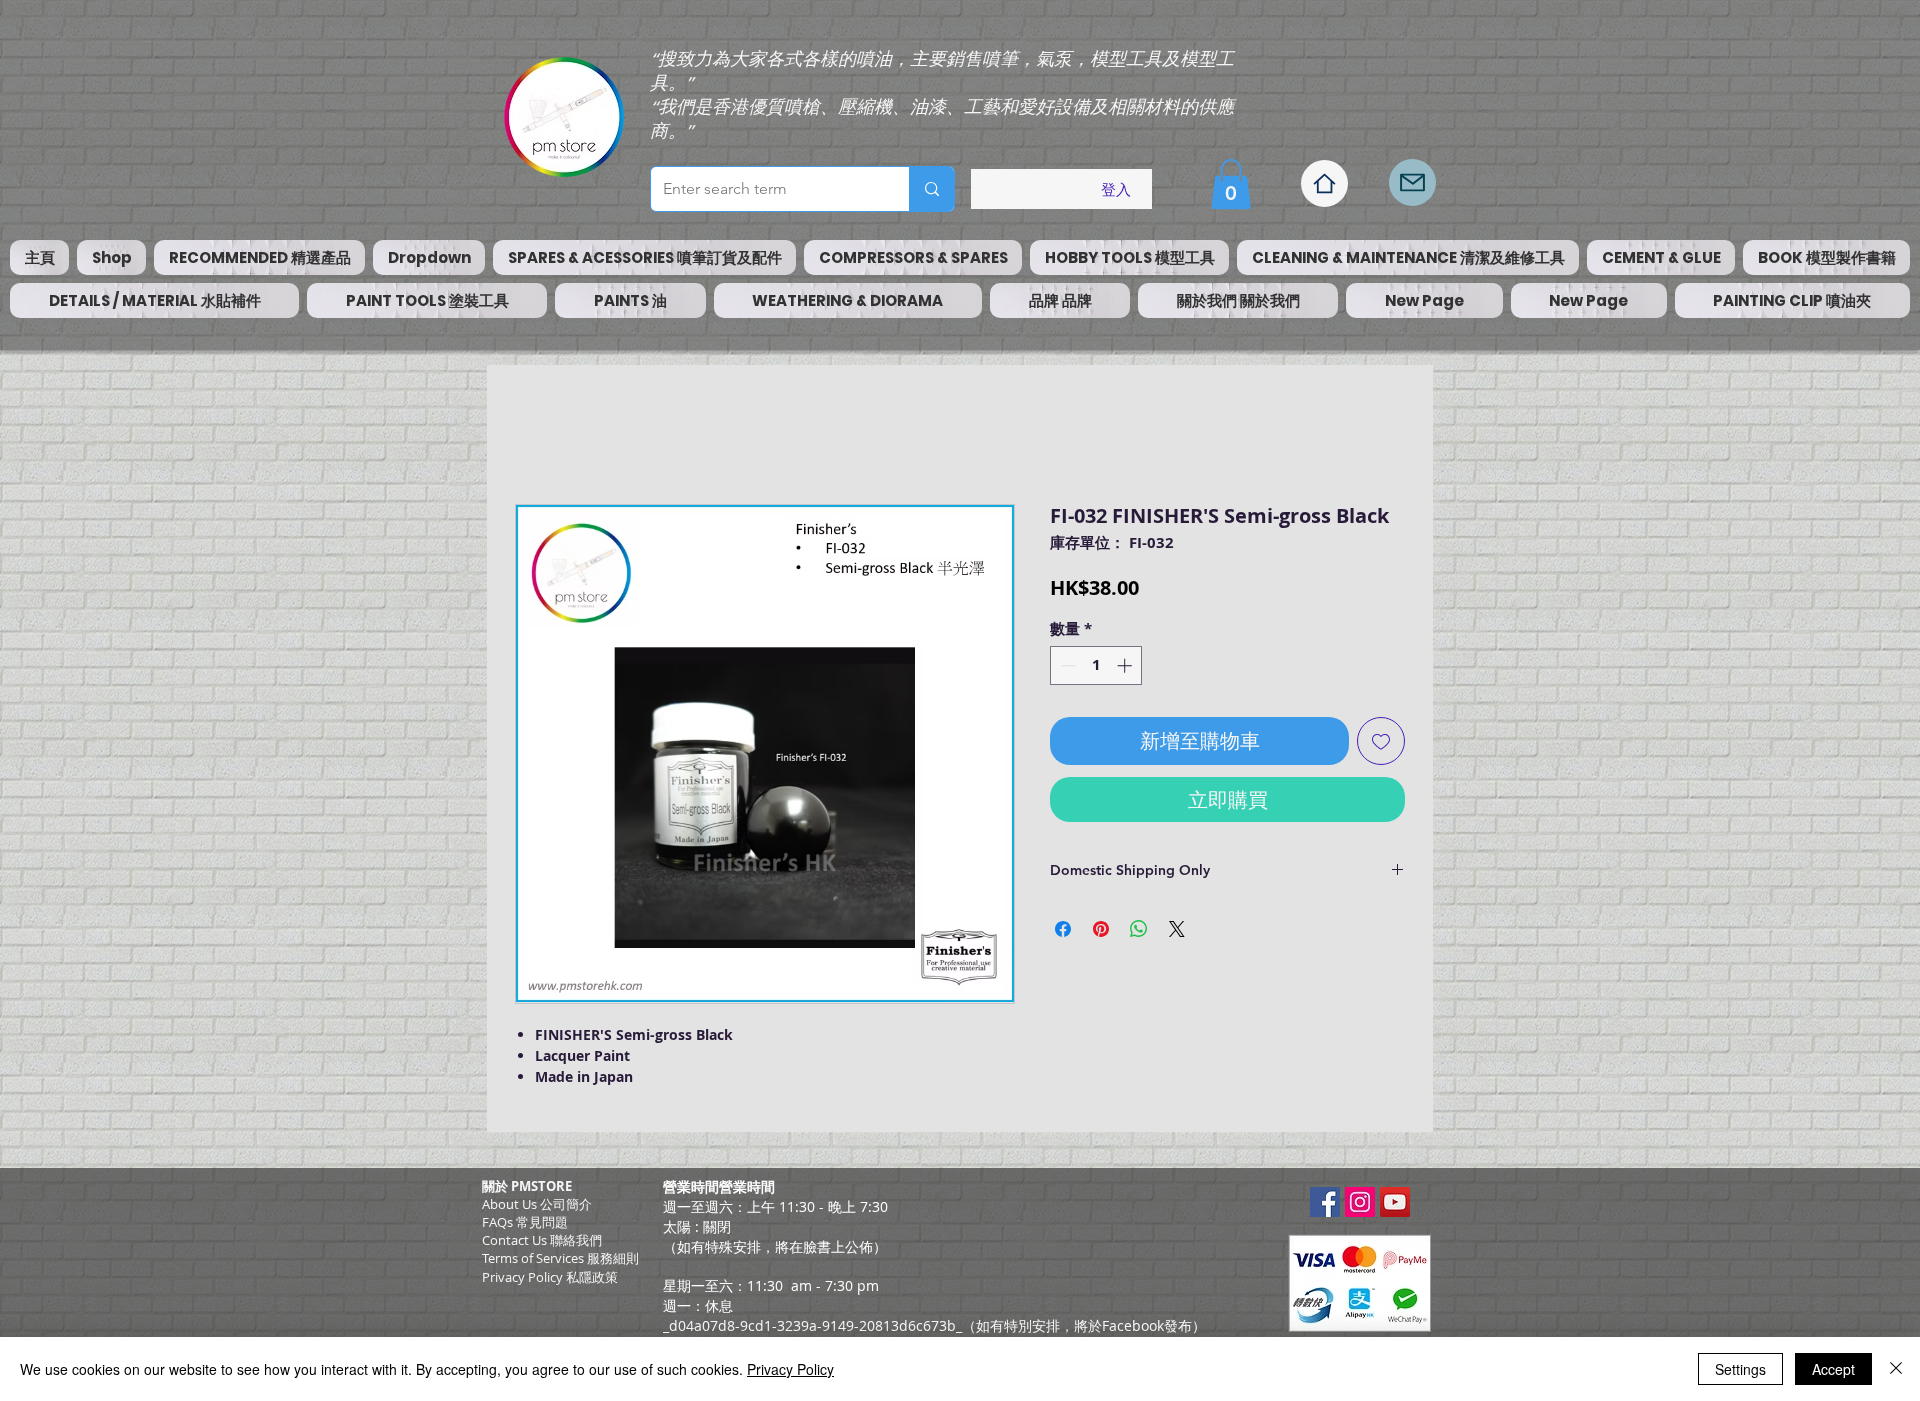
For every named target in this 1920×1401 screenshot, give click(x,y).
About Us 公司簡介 (537, 1204)
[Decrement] (1066, 665)
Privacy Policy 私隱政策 (550, 1277)
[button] (1231, 184)
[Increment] (1126, 665)
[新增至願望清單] (1381, 741)
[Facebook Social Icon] (1325, 1202)
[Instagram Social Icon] (1360, 1202)
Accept (1833, 1369)
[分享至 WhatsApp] (1139, 929)
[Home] (1324, 183)
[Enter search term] (931, 189)
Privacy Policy (790, 1369)
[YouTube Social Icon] (1395, 1202)
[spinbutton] (1096, 665)
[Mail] (1412, 182)
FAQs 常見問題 (525, 1222)
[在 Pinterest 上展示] (1101, 929)
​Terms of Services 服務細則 (560, 1258)
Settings (1740, 1369)
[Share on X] (1177, 929)
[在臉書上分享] (1063, 929)
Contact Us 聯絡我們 (542, 1240)
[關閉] (1896, 1369)
